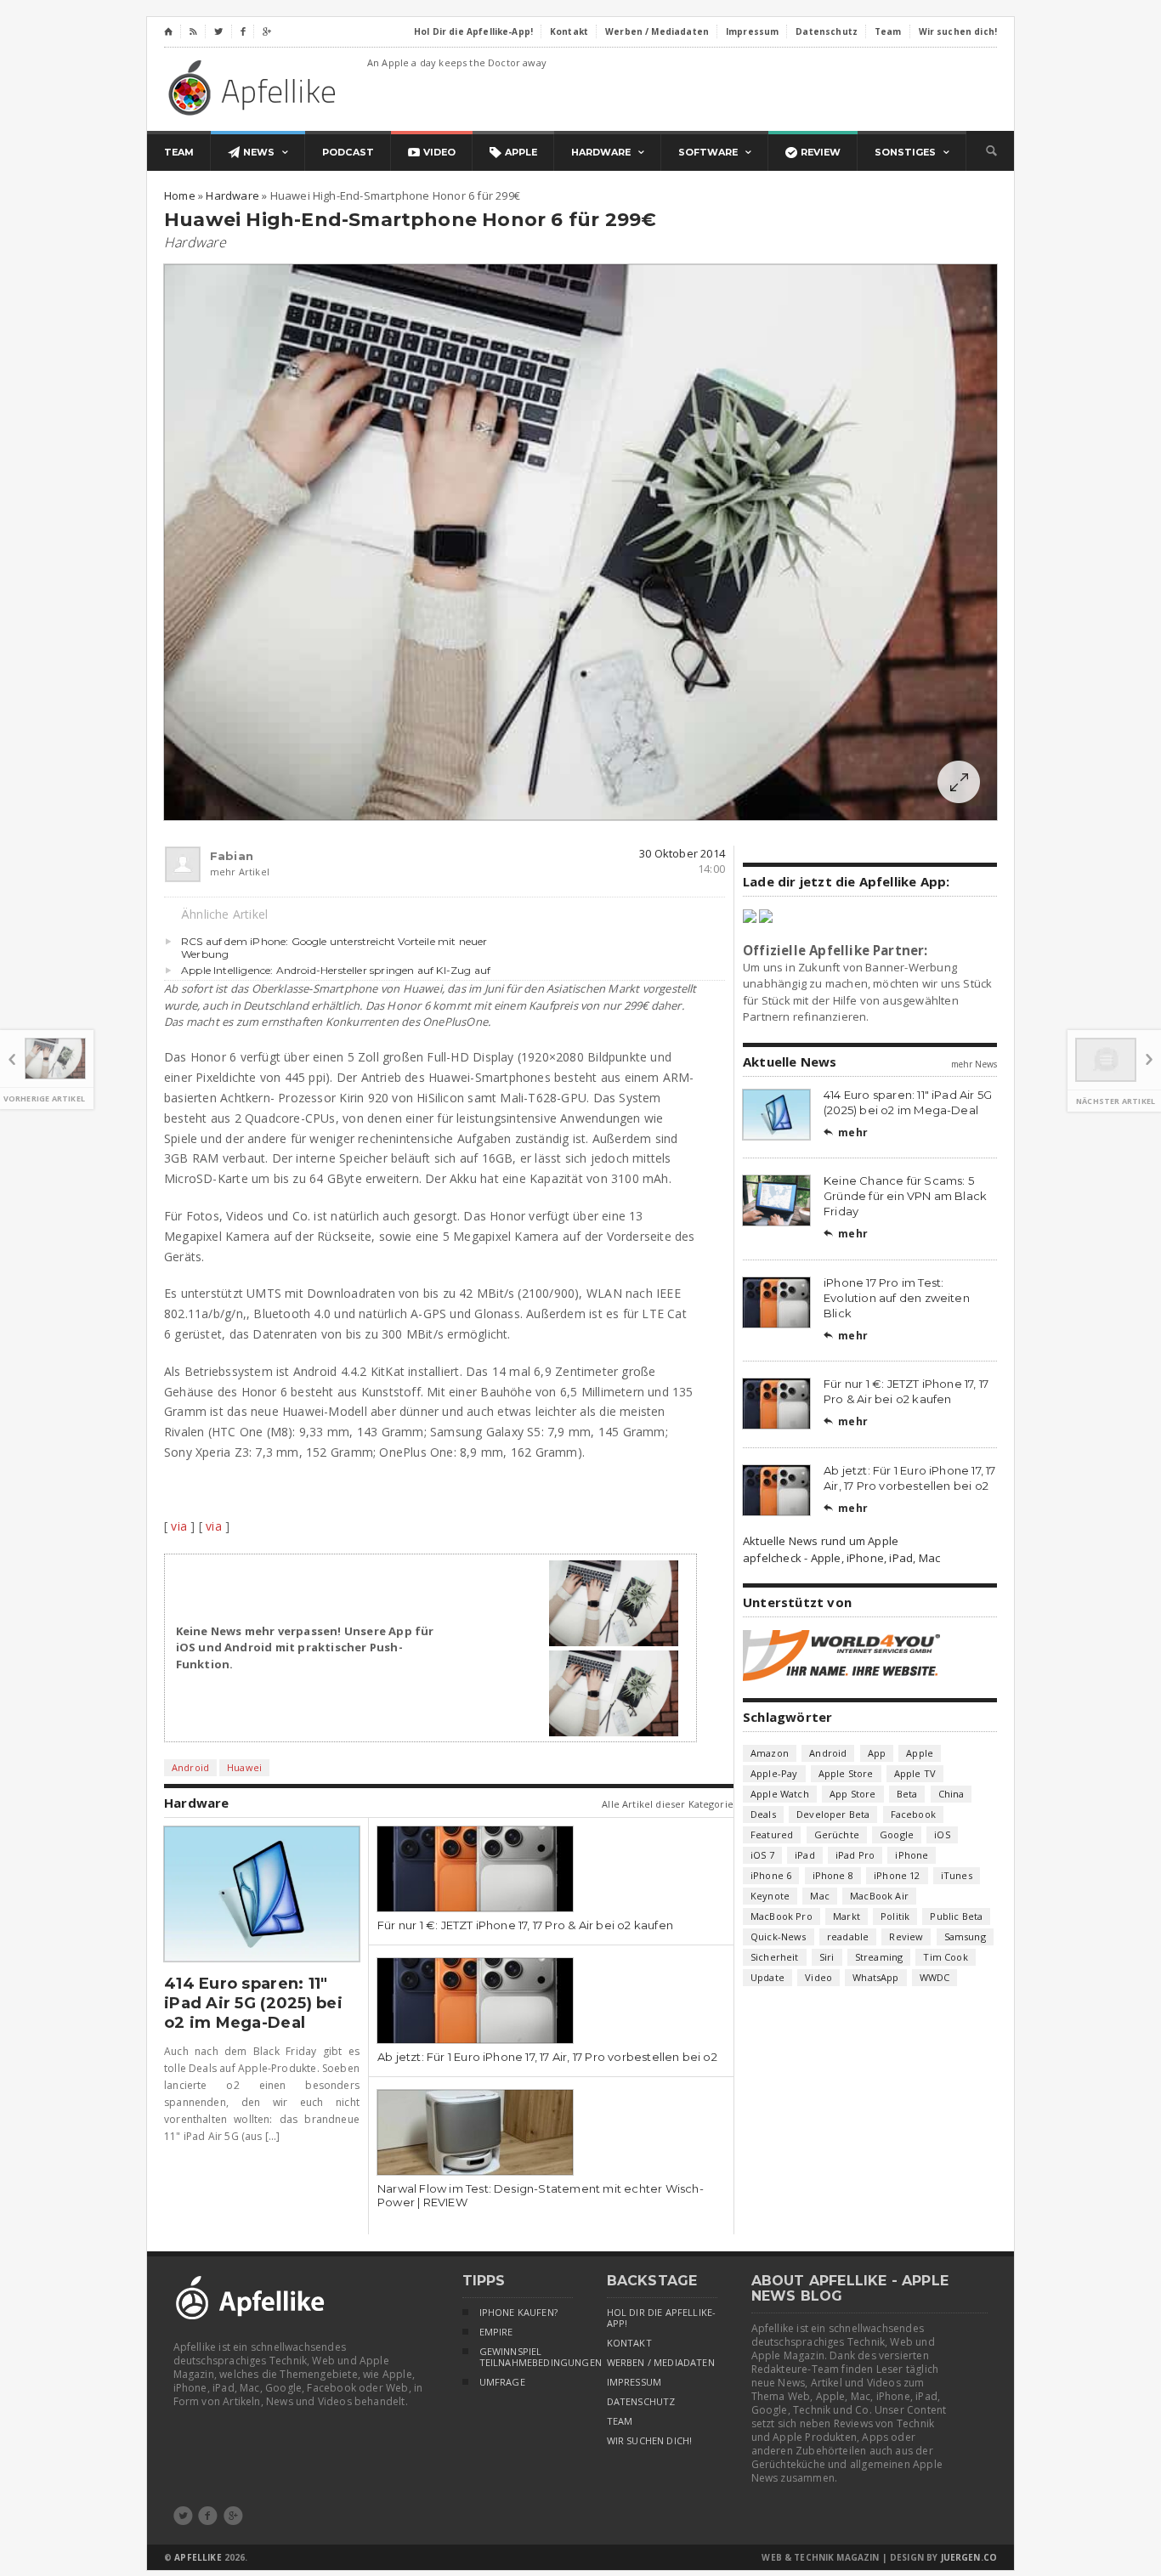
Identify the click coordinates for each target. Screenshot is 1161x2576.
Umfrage (502, 2382)
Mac (820, 1896)
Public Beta (956, 1916)
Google (897, 1834)
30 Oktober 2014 (682, 853)
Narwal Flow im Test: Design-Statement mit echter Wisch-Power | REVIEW (541, 2195)
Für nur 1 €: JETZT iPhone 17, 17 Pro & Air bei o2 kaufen (525, 1925)
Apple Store (846, 1773)
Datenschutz (641, 2402)
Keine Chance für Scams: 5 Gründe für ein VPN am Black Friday (905, 1196)
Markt (847, 1916)
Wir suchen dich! (650, 2441)
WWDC (935, 1977)
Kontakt (629, 2343)
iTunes (957, 1875)
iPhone (912, 1855)
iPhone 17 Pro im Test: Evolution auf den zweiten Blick (897, 1298)
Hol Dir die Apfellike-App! (662, 2318)
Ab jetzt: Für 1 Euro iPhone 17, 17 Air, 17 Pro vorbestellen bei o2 (547, 2057)
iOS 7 (762, 1855)
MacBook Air (879, 1896)
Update (767, 1977)
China (951, 1794)
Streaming (879, 1957)
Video (818, 1977)
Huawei (244, 1767)
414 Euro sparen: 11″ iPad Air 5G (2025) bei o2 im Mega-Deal (253, 2003)
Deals (763, 1814)
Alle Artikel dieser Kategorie (668, 1804)
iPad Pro (855, 1855)
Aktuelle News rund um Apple (821, 1541)
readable (848, 1936)
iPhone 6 (771, 1875)
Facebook (913, 1814)
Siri (827, 1957)
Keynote (770, 1896)
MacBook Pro (782, 1916)
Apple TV (915, 1773)
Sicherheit (775, 1957)
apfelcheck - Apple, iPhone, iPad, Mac (841, 1558)
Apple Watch (780, 1794)
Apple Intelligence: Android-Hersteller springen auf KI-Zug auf (336, 970)
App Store (853, 1794)
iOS (942, 1834)
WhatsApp (875, 1977)
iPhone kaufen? (518, 2313)
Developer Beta (833, 1814)
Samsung (965, 1936)
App (877, 1753)
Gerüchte (837, 1834)
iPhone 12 (897, 1875)
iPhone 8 (833, 1875)
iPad (805, 1855)
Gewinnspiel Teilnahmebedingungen (526, 2357)
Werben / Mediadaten (661, 2363)
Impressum (634, 2382)
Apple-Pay (774, 1773)
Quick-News (779, 1936)
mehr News (974, 1064)
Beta (907, 1794)
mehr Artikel (218, 872)
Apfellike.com (255, 87)
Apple (920, 1753)
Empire (496, 2332)
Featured (772, 1834)
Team (620, 2421)
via (179, 1526)
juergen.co (969, 2557)
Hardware (195, 242)
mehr (846, 1132)
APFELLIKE (198, 2557)
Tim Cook (945, 1957)
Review (906, 1936)
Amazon (770, 1753)
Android (190, 1767)
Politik (895, 1916)
